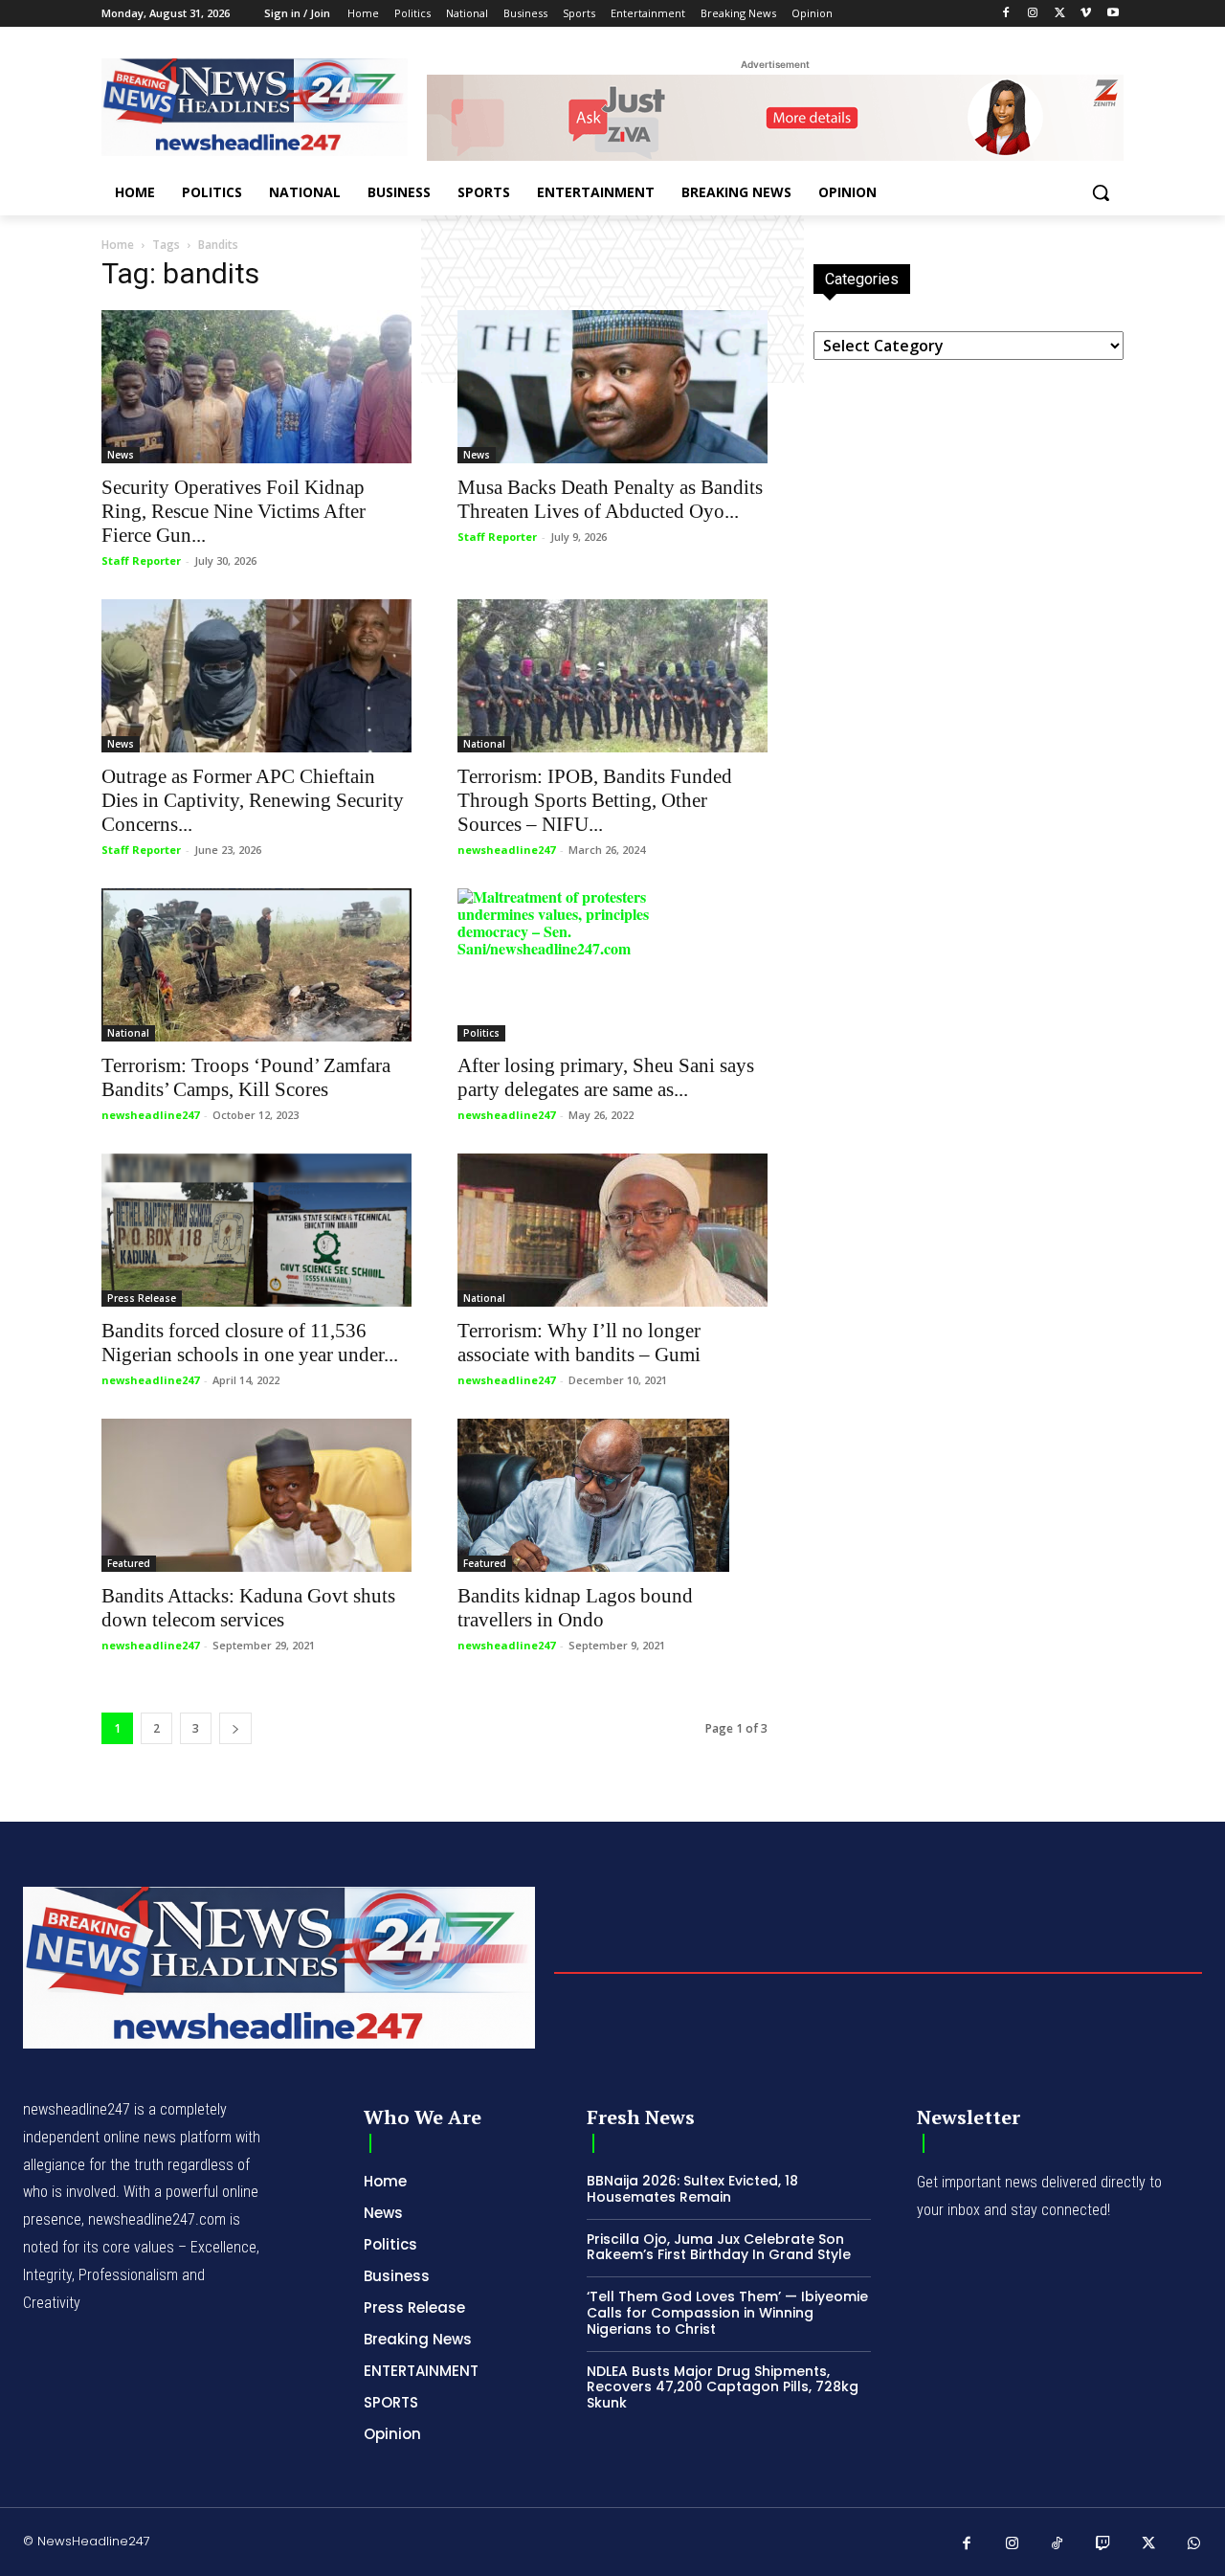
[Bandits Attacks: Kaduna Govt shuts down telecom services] (256, 1495)
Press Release (142, 1298)
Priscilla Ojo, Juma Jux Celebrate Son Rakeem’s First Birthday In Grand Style (719, 2247)
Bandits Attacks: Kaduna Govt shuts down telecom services (248, 1608)
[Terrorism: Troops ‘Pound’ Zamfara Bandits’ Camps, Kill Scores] (256, 965)
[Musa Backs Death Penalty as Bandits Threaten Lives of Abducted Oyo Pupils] (612, 387)
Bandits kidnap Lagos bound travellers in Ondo (575, 1608)
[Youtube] (1113, 14)
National (484, 744)
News (121, 455)
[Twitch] (1103, 2544)
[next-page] (235, 1728)
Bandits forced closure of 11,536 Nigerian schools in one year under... (250, 1343)
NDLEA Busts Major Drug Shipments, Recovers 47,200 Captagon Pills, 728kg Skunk (723, 2387)
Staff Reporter (141, 560)
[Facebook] (1006, 14)
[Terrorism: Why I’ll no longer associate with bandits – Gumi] (612, 1230)
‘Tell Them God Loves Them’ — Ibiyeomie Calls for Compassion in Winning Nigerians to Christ (727, 2313)
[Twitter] (1060, 14)
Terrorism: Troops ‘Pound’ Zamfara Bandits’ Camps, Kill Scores (246, 1077)
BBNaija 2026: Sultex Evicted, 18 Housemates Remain (692, 2189)
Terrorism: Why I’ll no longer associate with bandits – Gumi (579, 1343)
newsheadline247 (506, 850)
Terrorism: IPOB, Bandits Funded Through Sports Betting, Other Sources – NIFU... (595, 800)
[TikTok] (1058, 2544)
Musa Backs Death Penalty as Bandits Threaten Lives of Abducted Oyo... (610, 499)
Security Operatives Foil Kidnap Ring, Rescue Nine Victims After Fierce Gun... (234, 511)
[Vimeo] (1086, 14)
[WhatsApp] (1194, 2544)
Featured (129, 1563)
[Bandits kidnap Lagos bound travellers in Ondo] (612, 1495)
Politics (481, 1033)
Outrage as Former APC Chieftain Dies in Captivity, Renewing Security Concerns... (253, 800)
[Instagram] (1033, 14)
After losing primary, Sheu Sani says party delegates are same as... (606, 1077)
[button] (1101, 192)
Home (118, 245)
